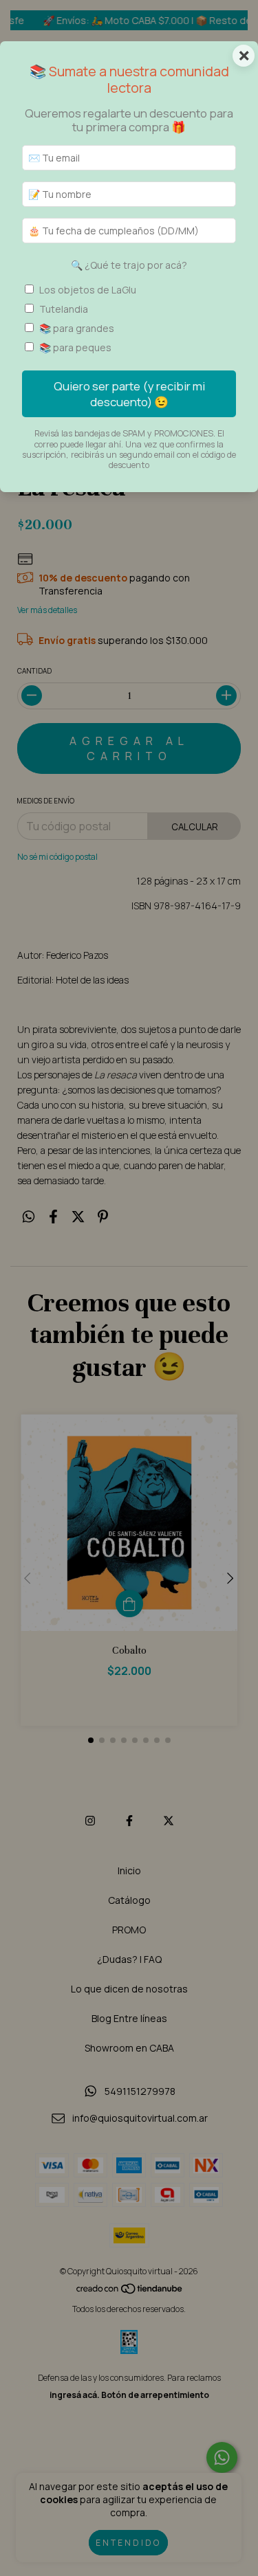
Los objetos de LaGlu (88, 290)
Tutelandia (64, 309)
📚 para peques (75, 347)
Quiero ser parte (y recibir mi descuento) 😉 (129, 394)
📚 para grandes (77, 328)
